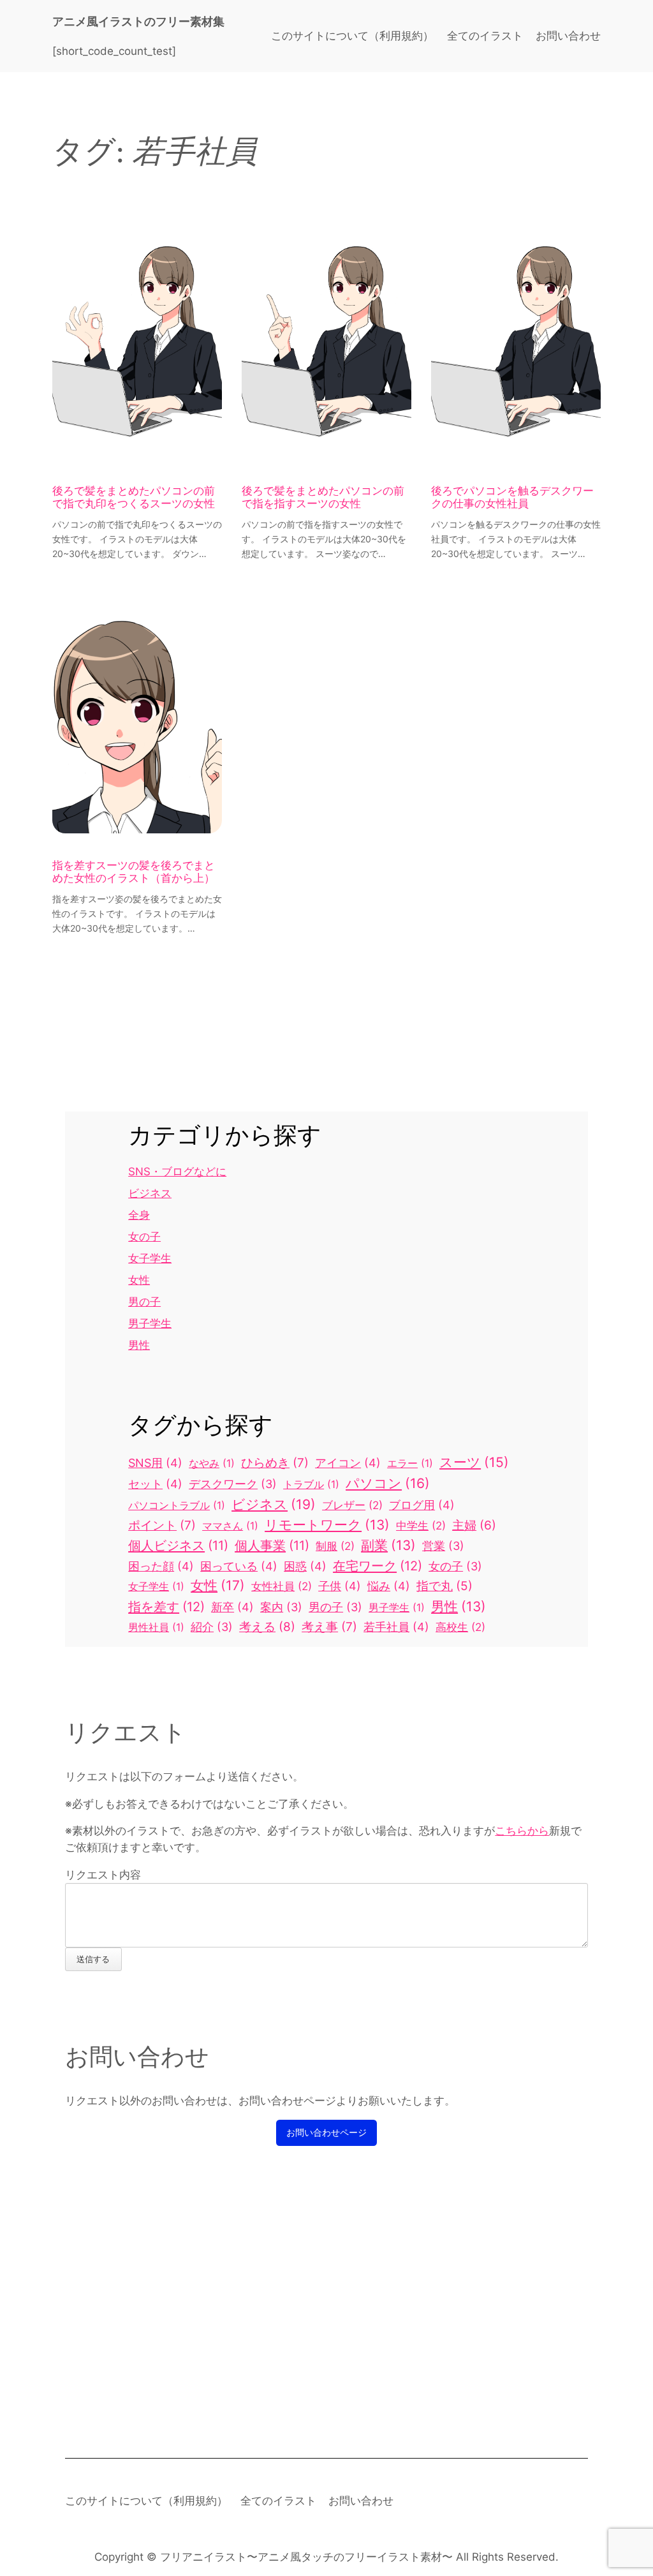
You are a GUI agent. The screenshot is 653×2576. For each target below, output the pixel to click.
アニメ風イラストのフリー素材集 (138, 21)
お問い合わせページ (326, 2132)
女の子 (144, 1237)
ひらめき (275, 1463)
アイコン (348, 1463)
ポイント (162, 1525)
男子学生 (150, 1323)
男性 (139, 1345)
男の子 (144, 1302)
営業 (443, 1546)
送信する (93, 1959)
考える (267, 1627)
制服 (335, 1546)
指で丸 (444, 1586)
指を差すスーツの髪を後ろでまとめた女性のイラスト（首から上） (134, 872)
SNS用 (155, 1463)
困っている (239, 1566)
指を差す (166, 1606)
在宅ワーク (378, 1566)
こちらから (522, 1831)
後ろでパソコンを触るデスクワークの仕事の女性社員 (512, 498)
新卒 (232, 1607)
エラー (410, 1463)
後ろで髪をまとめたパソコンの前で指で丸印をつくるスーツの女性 (134, 498)
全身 (139, 1215)
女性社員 (282, 1586)
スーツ (474, 1462)
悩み (389, 1586)
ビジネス (150, 1193)
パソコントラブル (177, 1505)
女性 (139, 1280)
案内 (281, 1607)
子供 (340, 1586)
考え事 (329, 1627)
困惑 (305, 1566)
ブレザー (352, 1505)
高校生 (460, 1627)
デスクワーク (233, 1484)
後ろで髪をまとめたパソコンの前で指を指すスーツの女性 (323, 498)
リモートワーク (327, 1525)
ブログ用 (422, 1505)
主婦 (474, 1525)
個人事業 (272, 1545)
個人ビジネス (178, 1545)
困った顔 (161, 1566)
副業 (388, 1545)
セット (155, 1484)
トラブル (311, 1484)
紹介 (212, 1627)
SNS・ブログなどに (177, 1172)
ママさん (230, 1526)
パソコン (388, 1483)
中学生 (421, 1526)
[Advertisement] (326, 2299)
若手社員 (396, 1627)
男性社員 (156, 1627)
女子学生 (150, 1258)
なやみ (212, 1463)
